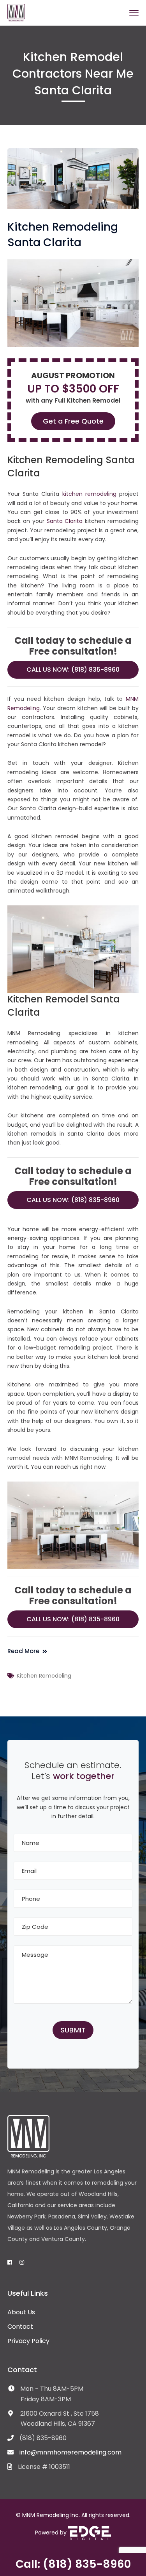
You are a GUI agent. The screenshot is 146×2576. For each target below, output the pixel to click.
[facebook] (10, 2262)
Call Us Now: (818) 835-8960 (73, 670)
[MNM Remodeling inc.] (16, 12)
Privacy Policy (28, 2341)
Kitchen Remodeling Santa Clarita (63, 235)
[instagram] (22, 2262)
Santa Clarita (65, 521)
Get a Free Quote (73, 421)
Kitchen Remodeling (44, 1676)
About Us (21, 2312)
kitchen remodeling (89, 494)
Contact (20, 2327)
